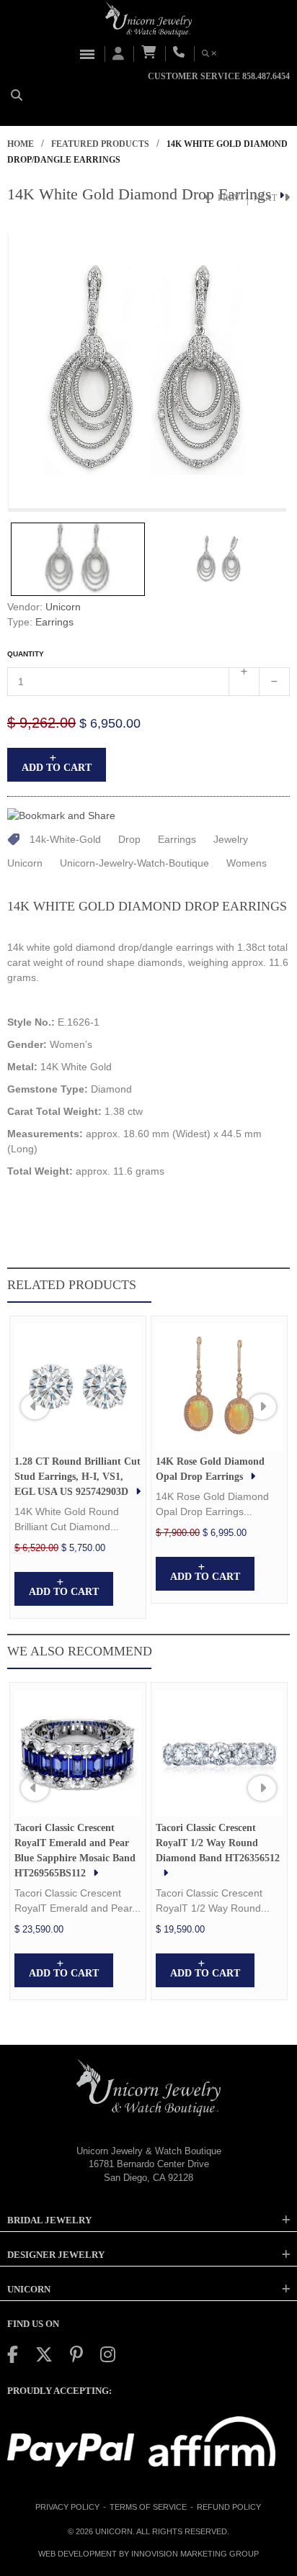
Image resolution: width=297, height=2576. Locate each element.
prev (229, 198)
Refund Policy (229, 2507)
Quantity (26, 654)
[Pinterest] (76, 2355)
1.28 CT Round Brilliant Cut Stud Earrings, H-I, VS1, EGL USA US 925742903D (77, 1477)
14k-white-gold (65, 839)
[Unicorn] (148, 19)
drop (129, 839)
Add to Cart (57, 768)
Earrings (54, 622)
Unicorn (63, 607)
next (265, 198)
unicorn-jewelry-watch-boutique (134, 863)
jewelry (231, 839)
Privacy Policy (67, 2507)
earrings (177, 839)
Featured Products (100, 144)
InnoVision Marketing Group (195, 2554)
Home (21, 144)
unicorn (25, 863)
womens (247, 863)
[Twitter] (44, 2355)
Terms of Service (148, 2507)
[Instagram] (108, 2355)
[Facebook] (13, 2355)
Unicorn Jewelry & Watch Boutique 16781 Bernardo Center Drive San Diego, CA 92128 (149, 2164)
